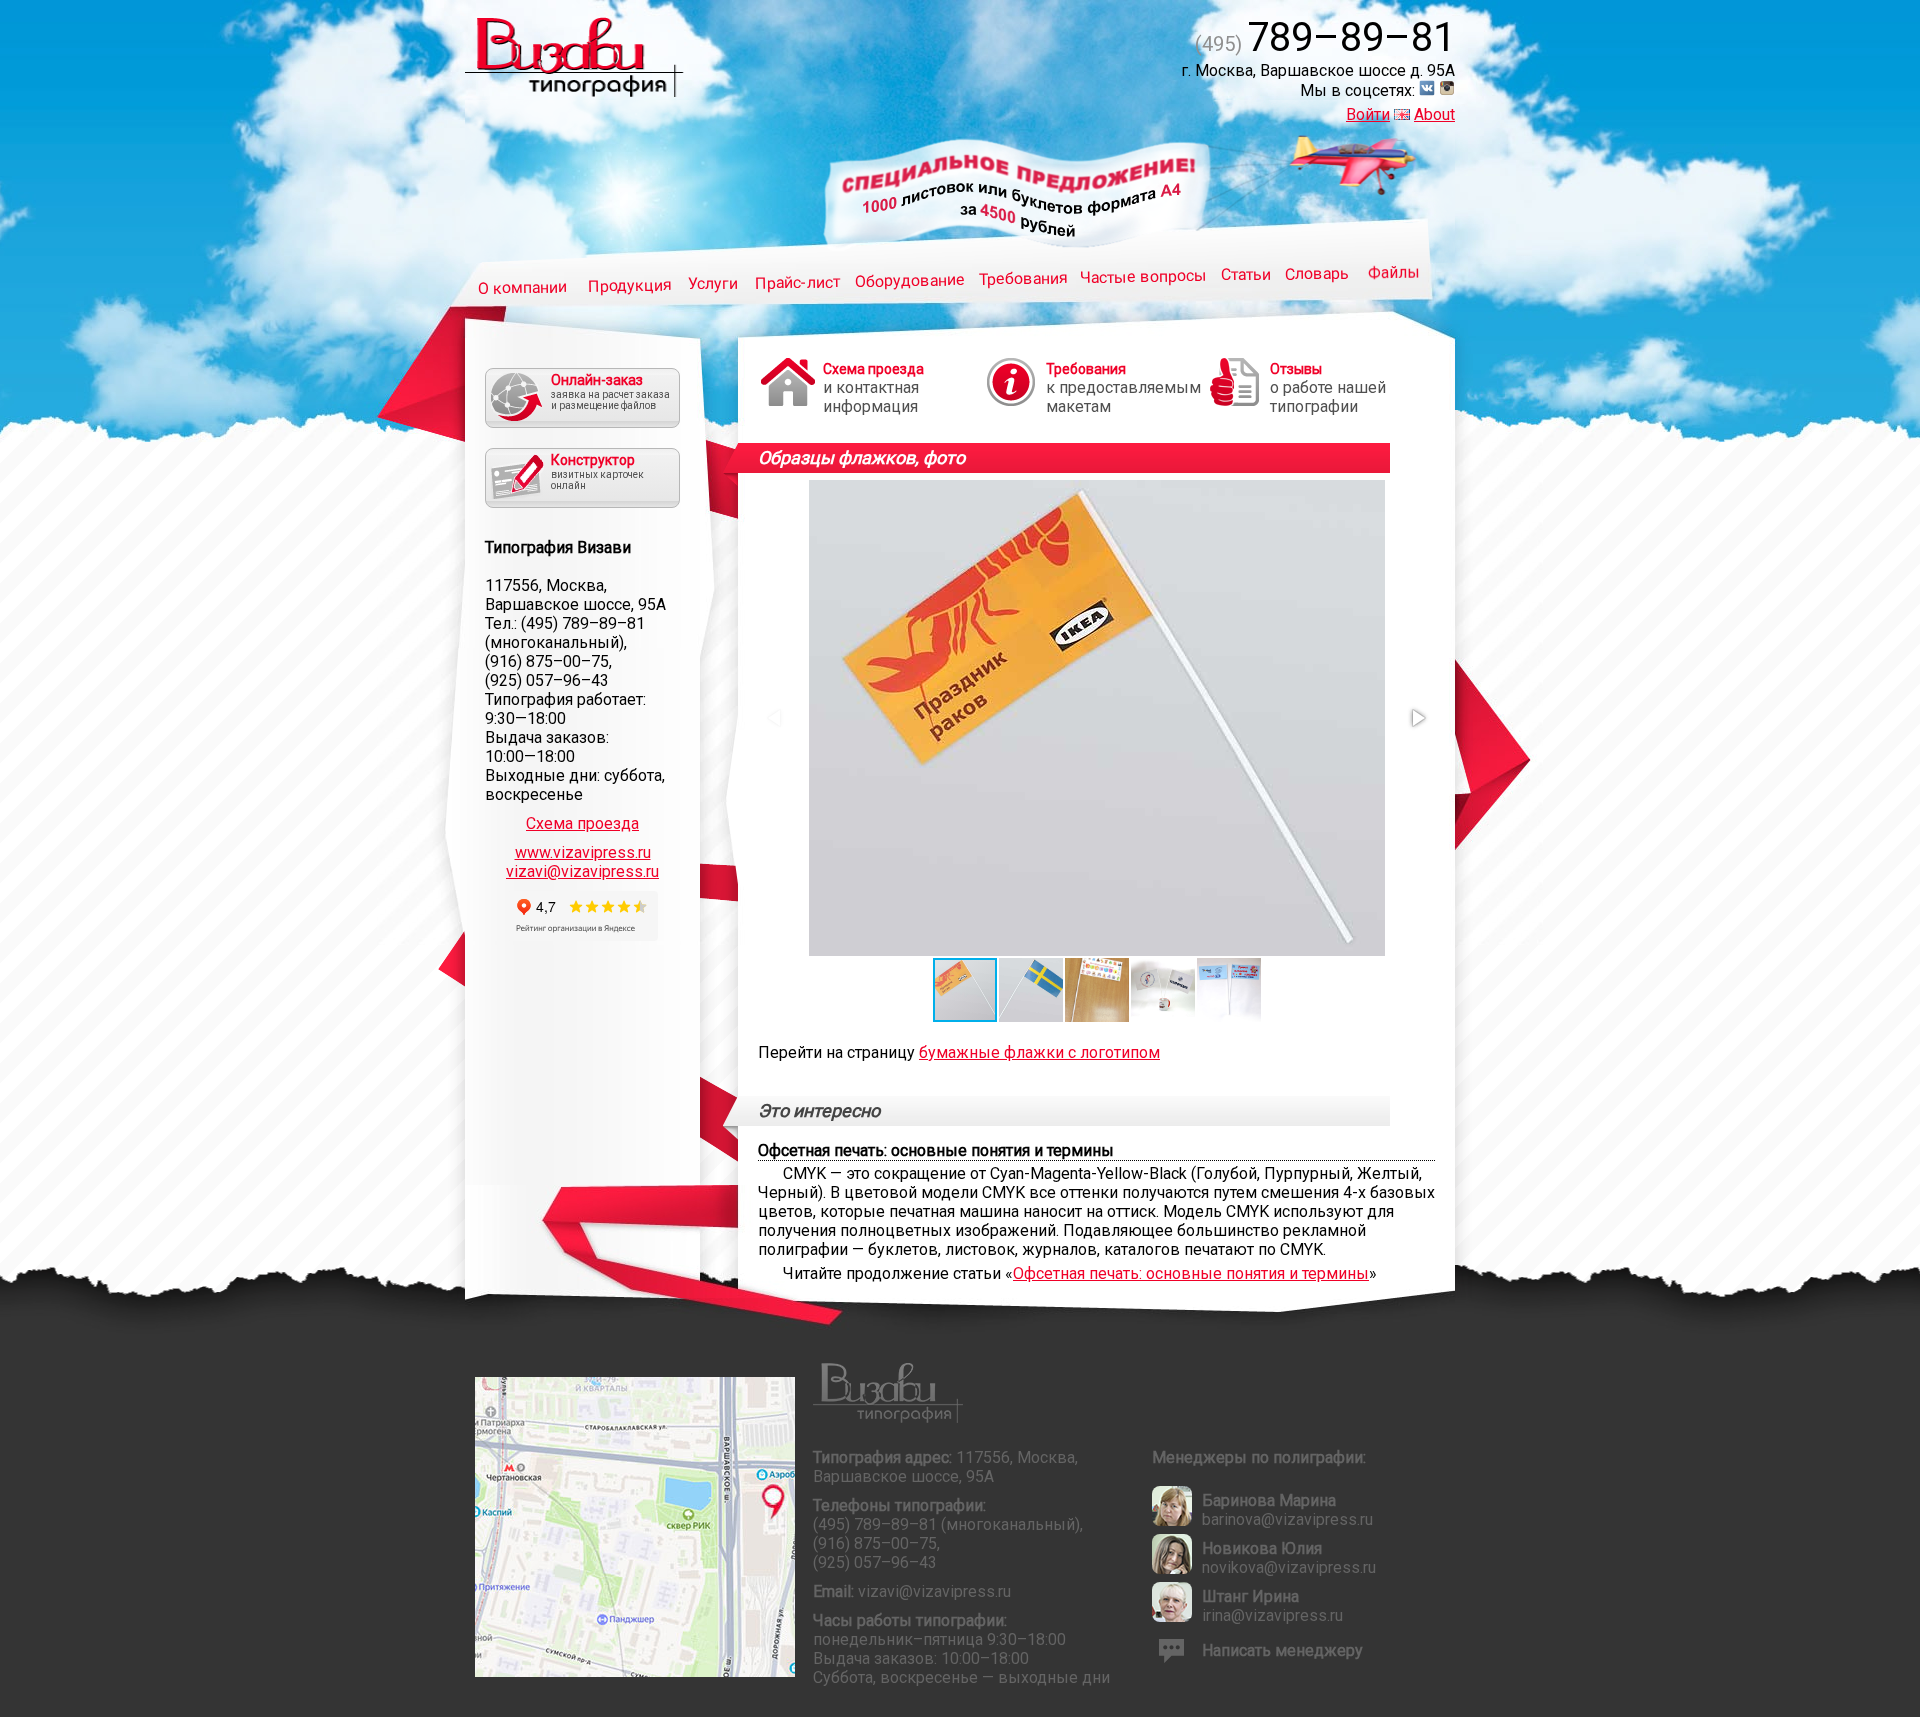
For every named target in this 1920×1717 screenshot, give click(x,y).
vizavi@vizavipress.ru (582, 871)
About (1434, 114)
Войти (1368, 114)
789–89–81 (1325, 37)
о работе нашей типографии (1328, 388)
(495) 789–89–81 (583, 623)
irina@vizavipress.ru (1272, 1615)
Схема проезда (582, 823)
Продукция (629, 285)
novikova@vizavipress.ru (1289, 1567)
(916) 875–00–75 (547, 661)
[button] (1417, 718)
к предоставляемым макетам (1123, 388)
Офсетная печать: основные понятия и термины (1191, 1273)
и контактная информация (873, 388)
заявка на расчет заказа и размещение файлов (610, 391)
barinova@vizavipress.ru (1287, 1519)
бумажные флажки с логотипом (1039, 1052)
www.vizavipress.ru (583, 852)
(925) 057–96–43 (547, 680)
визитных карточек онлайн (597, 471)
